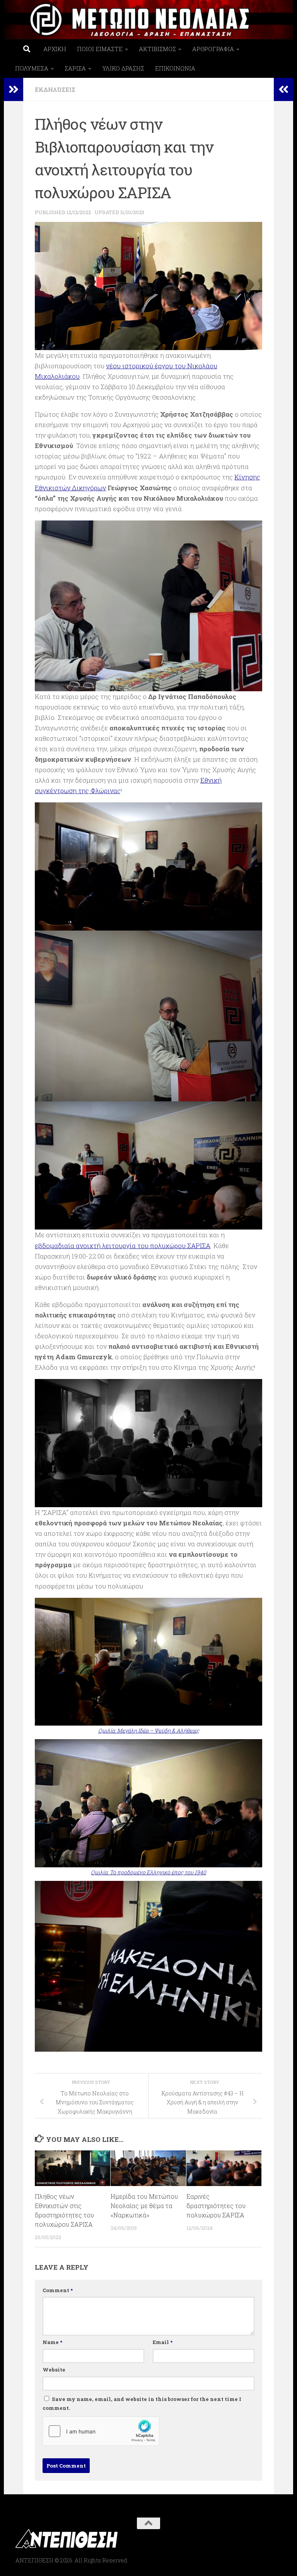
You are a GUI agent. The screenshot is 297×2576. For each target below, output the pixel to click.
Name (52, 2342)
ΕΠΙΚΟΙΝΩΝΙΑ (175, 68)
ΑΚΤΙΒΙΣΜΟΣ (157, 49)
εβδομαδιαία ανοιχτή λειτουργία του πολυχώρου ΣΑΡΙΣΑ (123, 1246)
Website (54, 2370)
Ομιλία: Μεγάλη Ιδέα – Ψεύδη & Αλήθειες (149, 1731)
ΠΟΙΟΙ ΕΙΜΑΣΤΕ (100, 49)
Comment (58, 2290)
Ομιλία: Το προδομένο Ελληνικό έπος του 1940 (148, 1872)
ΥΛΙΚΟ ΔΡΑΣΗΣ (123, 68)
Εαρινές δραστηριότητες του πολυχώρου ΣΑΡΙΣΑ (216, 2206)
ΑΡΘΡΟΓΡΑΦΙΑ (213, 49)
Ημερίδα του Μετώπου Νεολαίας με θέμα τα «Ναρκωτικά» (144, 2206)
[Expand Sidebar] (14, 89)
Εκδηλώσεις (55, 89)
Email (163, 2342)
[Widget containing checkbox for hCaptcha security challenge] (101, 2431)
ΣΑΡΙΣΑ (75, 68)
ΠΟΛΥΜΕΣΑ (32, 68)
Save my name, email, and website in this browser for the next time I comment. (142, 2404)
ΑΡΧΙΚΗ (55, 49)
